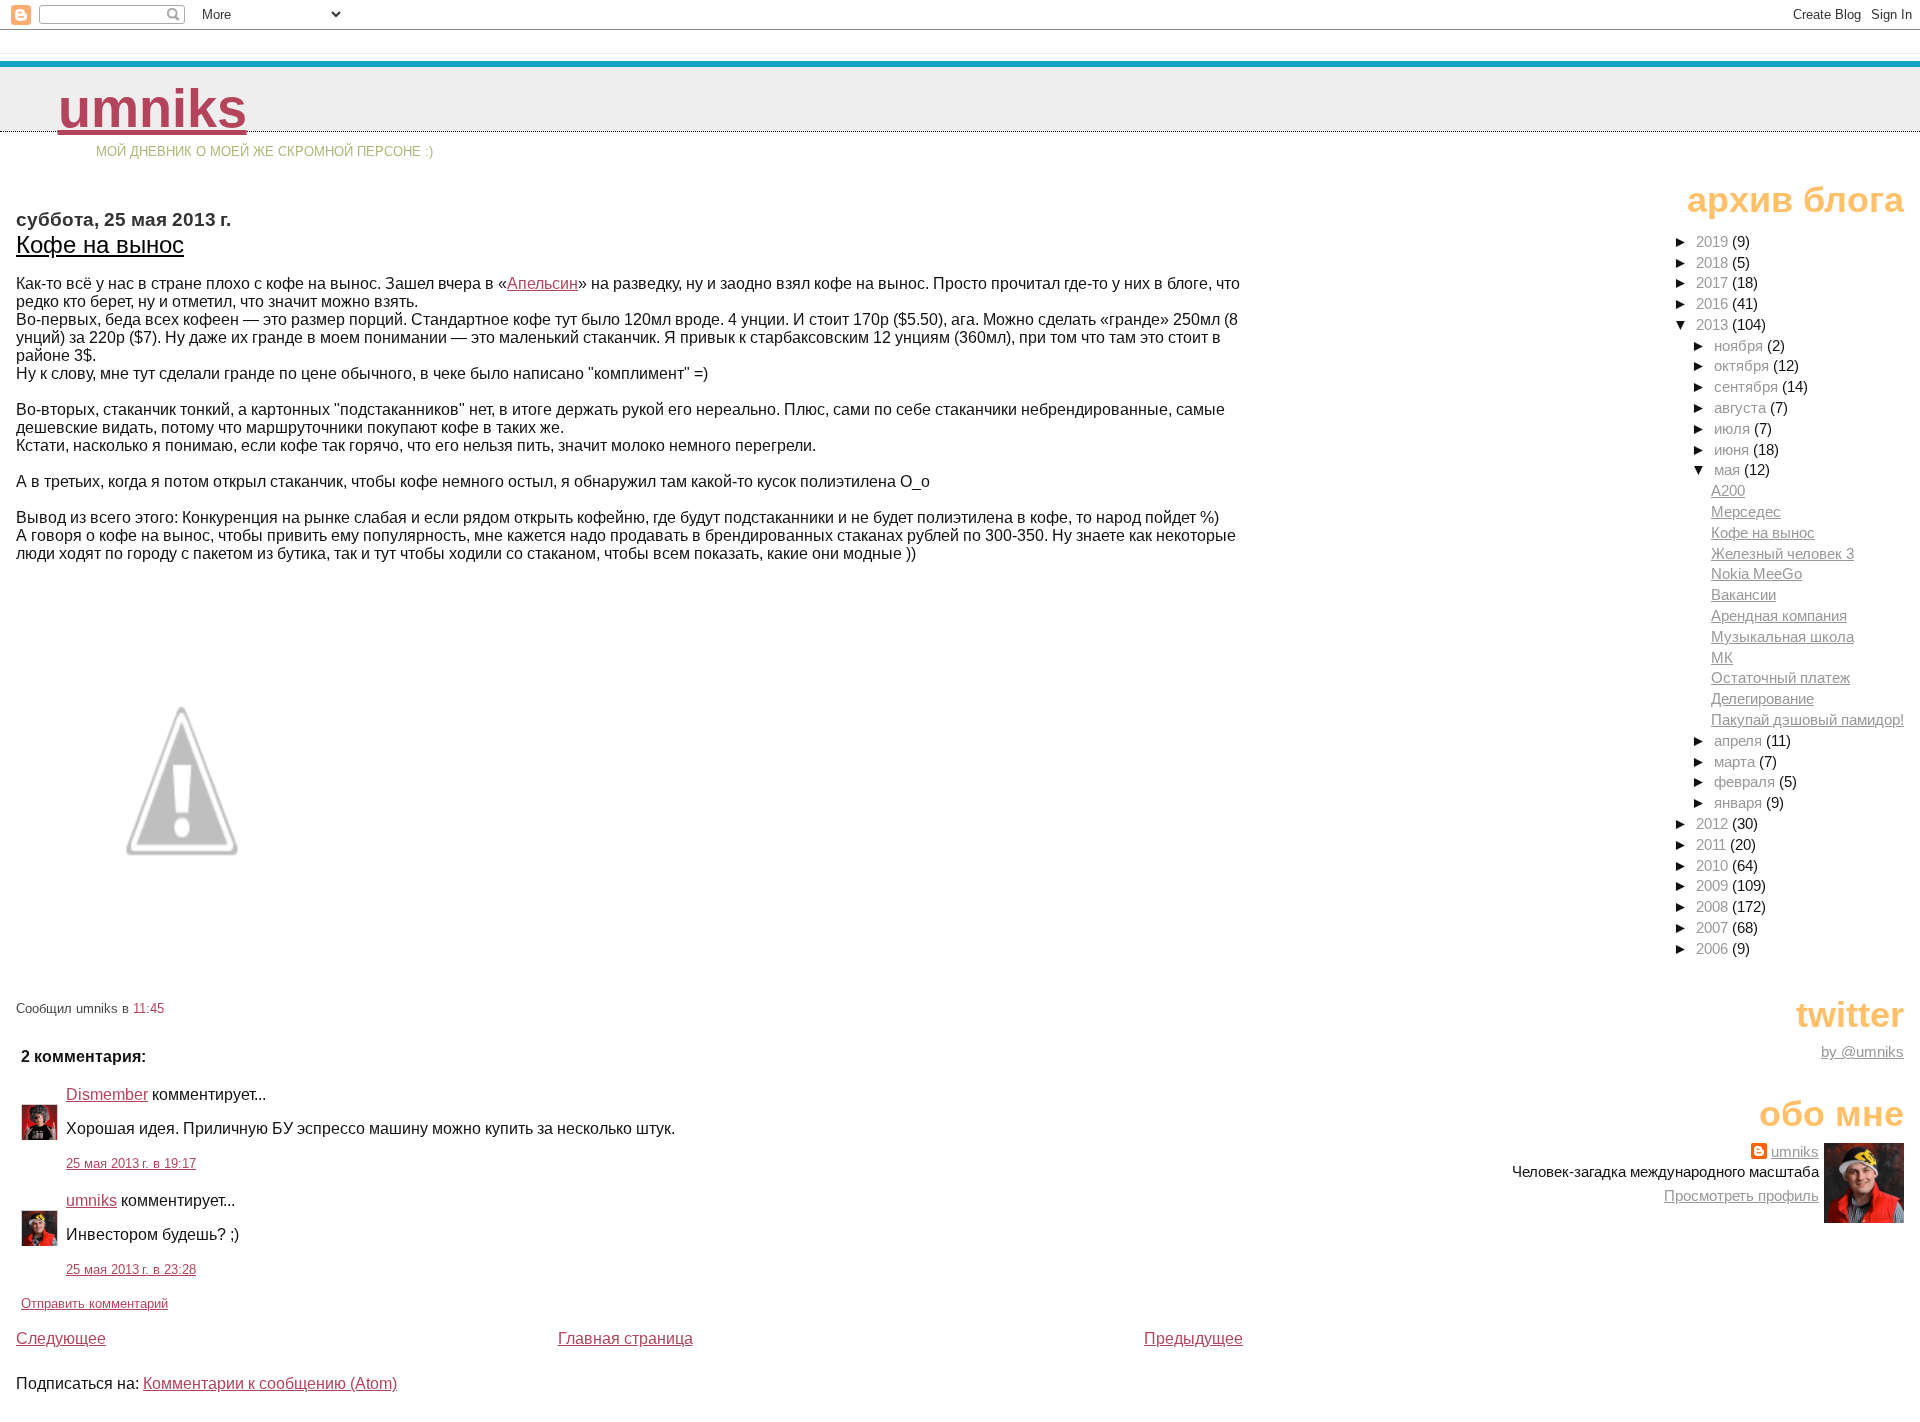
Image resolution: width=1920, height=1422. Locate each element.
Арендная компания (1779, 615)
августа (1742, 407)
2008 (1714, 906)
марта (1736, 761)
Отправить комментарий (94, 1303)
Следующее (61, 1338)
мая (1729, 469)
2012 (1714, 823)
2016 (1714, 303)
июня (1733, 449)
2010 (1714, 865)
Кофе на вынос (100, 244)
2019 (1714, 241)
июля (1734, 428)
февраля (1746, 781)
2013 (1714, 324)
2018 (1714, 262)
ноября (1740, 345)
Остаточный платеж (1780, 677)
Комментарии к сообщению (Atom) (270, 1383)
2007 (1714, 927)
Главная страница (625, 1338)
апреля (1740, 740)
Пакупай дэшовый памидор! (1807, 719)
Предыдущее (1193, 1338)
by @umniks (1862, 1051)
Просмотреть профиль (1741, 1195)
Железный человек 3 (1782, 553)
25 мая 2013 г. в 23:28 (131, 1269)
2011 (1713, 844)
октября (1743, 365)
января (1740, 802)
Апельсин (542, 283)
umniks (152, 108)
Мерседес (1746, 511)
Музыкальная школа (1782, 636)
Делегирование (1762, 698)
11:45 (148, 1008)
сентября (1748, 386)
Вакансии (1743, 594)
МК (1722, 657)
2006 (1714, 948)
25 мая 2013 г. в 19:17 (131, 1163)
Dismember (107, 1094)
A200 (1728, 490)
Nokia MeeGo (1756, 573)
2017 (1714, 282)
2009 (1714, 885)
